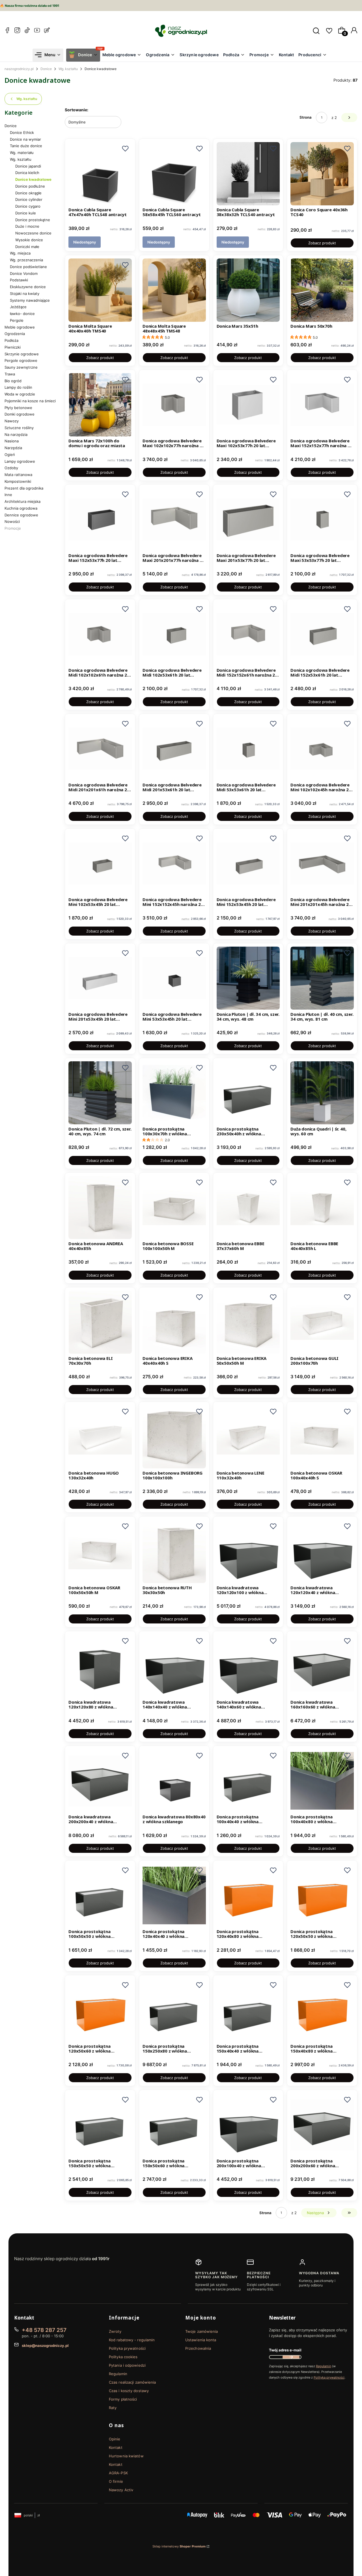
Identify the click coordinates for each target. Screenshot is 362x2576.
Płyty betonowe (18, 408)
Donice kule (26, 213)
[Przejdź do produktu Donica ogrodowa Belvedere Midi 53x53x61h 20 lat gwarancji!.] (248, 749)
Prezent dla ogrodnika (24, 488)
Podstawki (19, 280)
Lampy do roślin (18, 387)
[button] (125, 149)
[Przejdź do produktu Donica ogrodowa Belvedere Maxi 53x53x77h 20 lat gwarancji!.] (322, 519)
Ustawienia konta (201, 2340)
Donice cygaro (28, 206)
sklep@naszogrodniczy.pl (45, 2345)
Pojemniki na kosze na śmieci (30, 401)
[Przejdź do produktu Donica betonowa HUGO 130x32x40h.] (100, 1437)
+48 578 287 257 (44, 2330)
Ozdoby (11, 468)
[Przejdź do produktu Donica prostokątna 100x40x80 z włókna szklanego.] (322, 1781)
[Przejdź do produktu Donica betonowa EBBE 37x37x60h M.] (248, 1208)
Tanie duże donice (26, 146)
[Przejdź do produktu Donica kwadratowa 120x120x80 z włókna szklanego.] (100, 1666)
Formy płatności (123, 2399)
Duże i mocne (27, 226)
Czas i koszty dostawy (129, 2391)
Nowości (12, 521)
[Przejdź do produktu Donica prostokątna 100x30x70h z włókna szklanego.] (174, 1093)
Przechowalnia (198, 2348)
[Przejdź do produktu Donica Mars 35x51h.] (248, 290)
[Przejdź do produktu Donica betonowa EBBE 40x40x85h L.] (322, 1208)
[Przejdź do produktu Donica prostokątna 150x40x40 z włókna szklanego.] (248, 2010)
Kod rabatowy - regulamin (132, 2340)
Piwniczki (13, 347)
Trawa (10, 374)
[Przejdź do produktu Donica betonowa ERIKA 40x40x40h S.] (174, 1322)
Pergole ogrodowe (21, 360)
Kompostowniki (18, 481)
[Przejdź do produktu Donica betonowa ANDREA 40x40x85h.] (100, 1208)
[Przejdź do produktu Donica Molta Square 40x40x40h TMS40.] (100, 290)
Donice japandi (28, 166)
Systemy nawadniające (30, 300)
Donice (46, 69)
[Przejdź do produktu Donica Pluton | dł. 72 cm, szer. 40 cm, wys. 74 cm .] (100, 1093)
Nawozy (12, 421)
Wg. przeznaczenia (26, 260)
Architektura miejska (22, 501)
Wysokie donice (29, 240)
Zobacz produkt (322, 243)
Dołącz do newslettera (291, 2357)
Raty (113, 2408)
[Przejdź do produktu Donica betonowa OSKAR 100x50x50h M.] (100, 1551)
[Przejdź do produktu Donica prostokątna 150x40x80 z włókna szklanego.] (322, 2010)
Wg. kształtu (68, 69)
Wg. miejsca (20, 253)
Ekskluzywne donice (28, 287)
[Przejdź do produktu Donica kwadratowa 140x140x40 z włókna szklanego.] (174, 1666)
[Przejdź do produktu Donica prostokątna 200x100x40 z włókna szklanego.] (248, 2125)
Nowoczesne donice (33, 233)
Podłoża (11, 340)
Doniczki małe (27, 247)
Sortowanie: (77, 110)
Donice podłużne (30, 186)
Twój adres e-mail (285, 2350)
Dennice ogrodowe (21, 515)
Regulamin (118, 2374)
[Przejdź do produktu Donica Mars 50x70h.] (322, 290)
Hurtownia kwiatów (126, 2456)
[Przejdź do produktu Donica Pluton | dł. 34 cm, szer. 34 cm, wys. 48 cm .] (248, 978)
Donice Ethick (22, 132)
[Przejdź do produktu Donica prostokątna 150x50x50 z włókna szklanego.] (100, 2125)
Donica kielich (27, 173)
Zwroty (115, 2331)
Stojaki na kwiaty (25, 294)
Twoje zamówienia (202, 2331)
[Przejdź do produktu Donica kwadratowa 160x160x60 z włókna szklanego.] (322, 1666)
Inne (8, 495)
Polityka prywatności (127, 2348)
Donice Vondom (24, 273)
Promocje (13, 528)
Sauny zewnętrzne (21, 367)
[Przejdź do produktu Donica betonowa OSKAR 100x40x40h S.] (322, 1437)
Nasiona (12, 441)
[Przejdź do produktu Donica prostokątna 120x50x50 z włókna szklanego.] (322, 1895)
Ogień (10, 455)
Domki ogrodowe (20, 414)
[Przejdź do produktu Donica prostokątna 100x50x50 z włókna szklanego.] (100, 1895)
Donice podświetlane (28, 267)
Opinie (115, 2439)
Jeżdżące (18, 307)
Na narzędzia (16, 434)
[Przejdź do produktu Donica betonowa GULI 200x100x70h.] (322, 1322)
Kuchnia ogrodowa (21, 508)
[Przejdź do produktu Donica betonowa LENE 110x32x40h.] (248, 1437)
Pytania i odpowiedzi (127, 2365)
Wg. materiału (22, 153)
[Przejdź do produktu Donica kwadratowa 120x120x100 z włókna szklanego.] (248, 1551)
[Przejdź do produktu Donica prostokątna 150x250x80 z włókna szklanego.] (174, 2010)
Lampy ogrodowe (20, 461)
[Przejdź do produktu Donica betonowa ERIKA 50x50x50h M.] (248, 1322)
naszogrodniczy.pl (19, 69)
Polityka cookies (123, 2357)
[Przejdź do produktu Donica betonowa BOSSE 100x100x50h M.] (174, 1208)
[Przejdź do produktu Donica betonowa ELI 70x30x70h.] (100, 1322)
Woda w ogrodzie (20, 394)
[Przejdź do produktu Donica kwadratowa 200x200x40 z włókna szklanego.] (100, 1781)
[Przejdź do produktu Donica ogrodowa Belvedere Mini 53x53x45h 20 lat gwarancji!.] (174, 978)
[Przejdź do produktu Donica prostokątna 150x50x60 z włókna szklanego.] (174, 2125)
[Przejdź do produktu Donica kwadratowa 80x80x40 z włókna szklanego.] (174, 1781)
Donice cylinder (29, 199)
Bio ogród (13, 381)
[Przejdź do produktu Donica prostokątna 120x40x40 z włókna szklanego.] (174, 1895)
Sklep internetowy (179, 2546)
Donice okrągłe (28, 193)
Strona (306, 117)
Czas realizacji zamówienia (132, 2382)
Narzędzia (13, 448)
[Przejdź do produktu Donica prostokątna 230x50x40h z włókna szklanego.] (248, 1093)
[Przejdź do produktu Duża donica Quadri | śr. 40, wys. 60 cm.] (322, 1093)
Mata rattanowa (18, 475)
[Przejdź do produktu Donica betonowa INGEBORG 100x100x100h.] (174, 1437)
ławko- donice (22, 314)
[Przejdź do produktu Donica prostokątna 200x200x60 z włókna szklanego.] (322, 2125)
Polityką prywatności (329, 2377)
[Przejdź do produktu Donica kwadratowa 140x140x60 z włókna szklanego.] (248, 1666)
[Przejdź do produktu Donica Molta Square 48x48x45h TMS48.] (174, 290)
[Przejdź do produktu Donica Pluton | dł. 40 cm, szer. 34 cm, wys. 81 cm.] (322, 978)
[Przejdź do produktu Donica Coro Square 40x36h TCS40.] (322, 174)
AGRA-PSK (118, 2473)
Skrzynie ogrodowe (22, 354)
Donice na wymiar (25, 139)
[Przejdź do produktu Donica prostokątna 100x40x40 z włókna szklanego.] (248, 1781)
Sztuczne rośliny (19, 428)
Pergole (17, 320)
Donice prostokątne (33, 220)
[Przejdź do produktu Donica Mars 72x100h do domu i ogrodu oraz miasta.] (100, 405)
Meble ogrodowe (20, 327)
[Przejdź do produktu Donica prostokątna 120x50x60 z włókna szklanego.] (100, 2010)
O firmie (116, 2481)
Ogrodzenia (15, 334)
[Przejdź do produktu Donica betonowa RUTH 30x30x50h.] (174, 1551)
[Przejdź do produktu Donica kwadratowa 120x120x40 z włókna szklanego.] (322, 1551)
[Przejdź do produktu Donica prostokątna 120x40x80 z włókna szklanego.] (248, 1895)
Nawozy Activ (121, 2490)
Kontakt (116, 2447)
